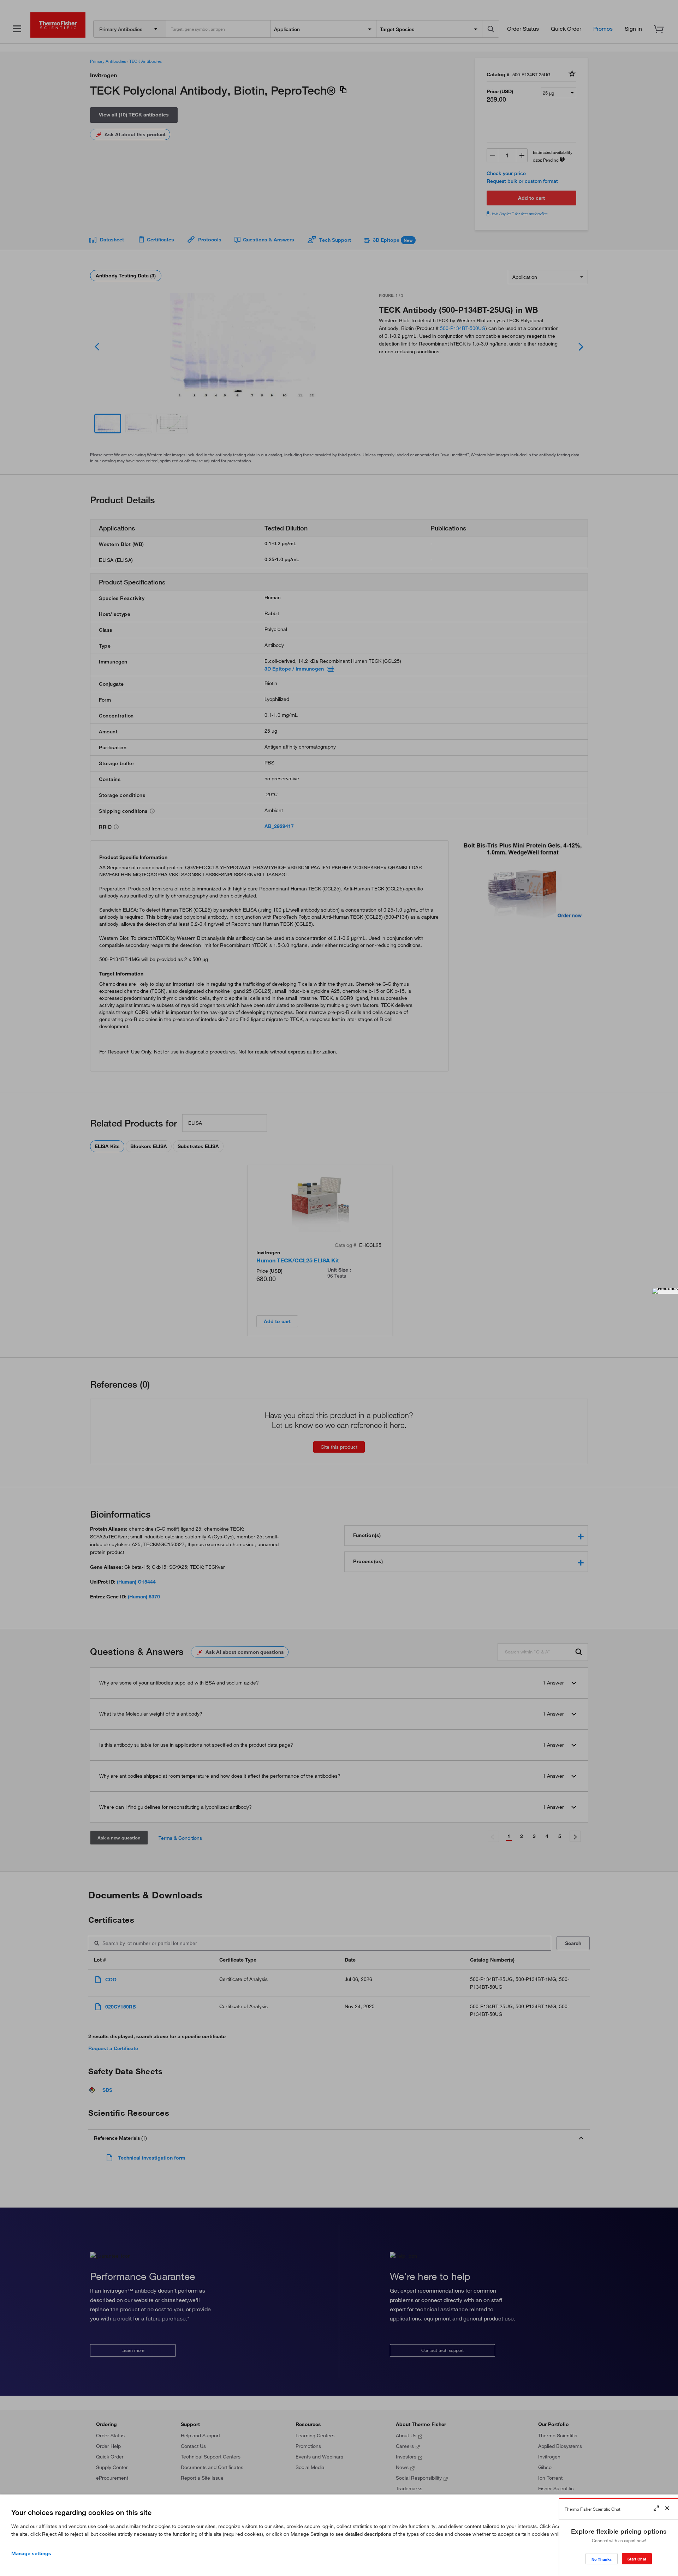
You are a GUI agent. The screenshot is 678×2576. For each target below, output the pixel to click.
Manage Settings (31, 2553)
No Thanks (602, 2559)
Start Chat (637, 2559)
